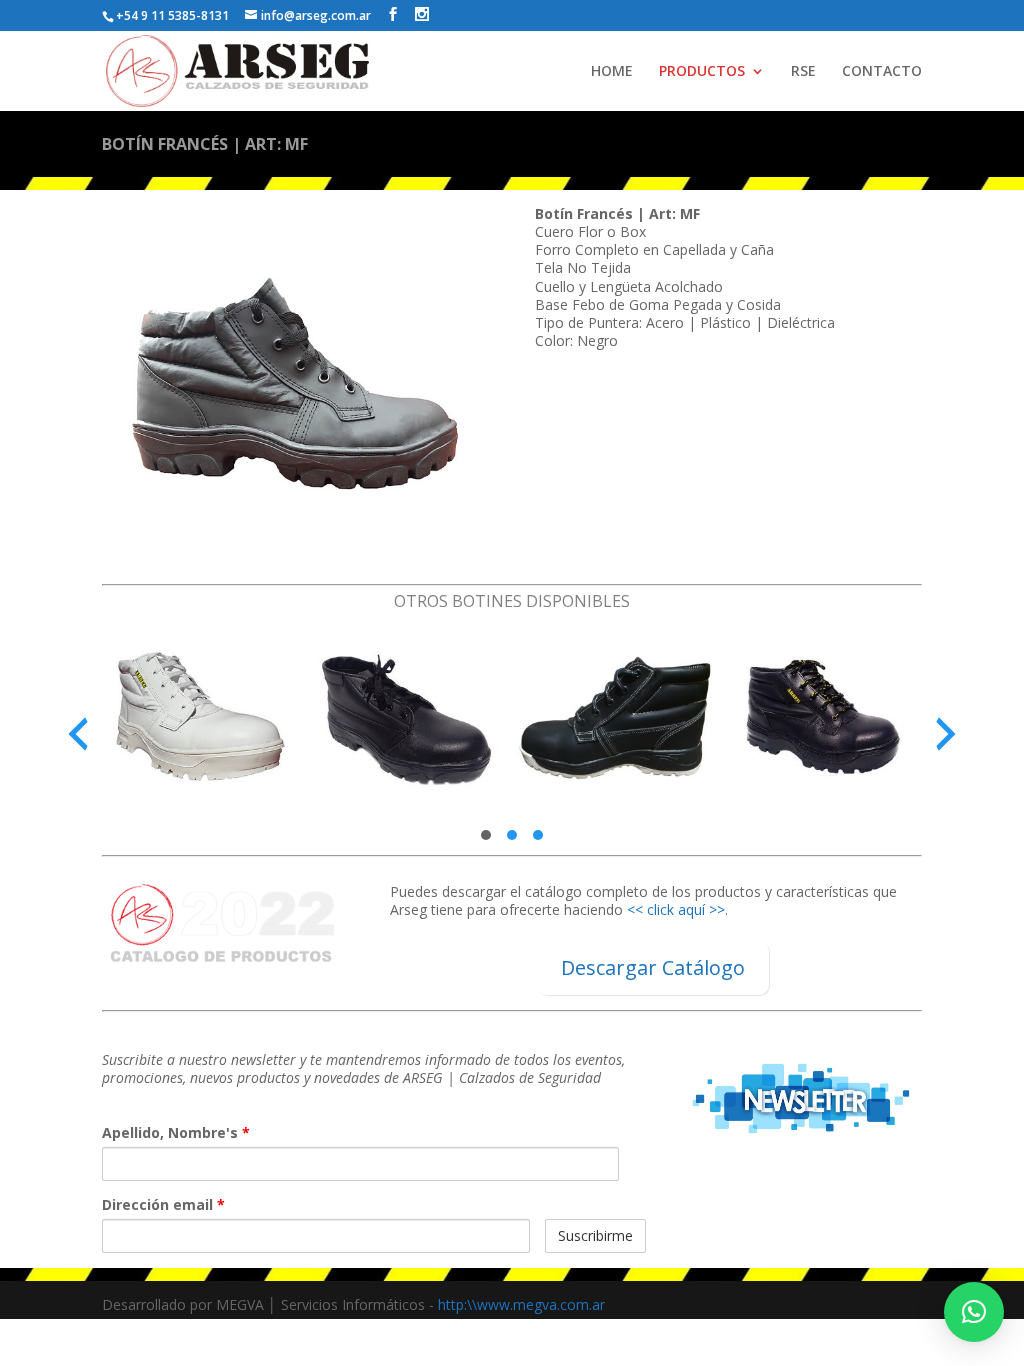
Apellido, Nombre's (176, 1133)
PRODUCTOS (702, 72)
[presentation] (78, 734)
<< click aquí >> (676, 909)
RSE (803, 72)
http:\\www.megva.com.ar (521, 1304)
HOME (612, 72)
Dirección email (163, 1205)
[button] (486, 835)
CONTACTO (882, 72)
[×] (974, 1312)
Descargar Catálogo (653, 967)
